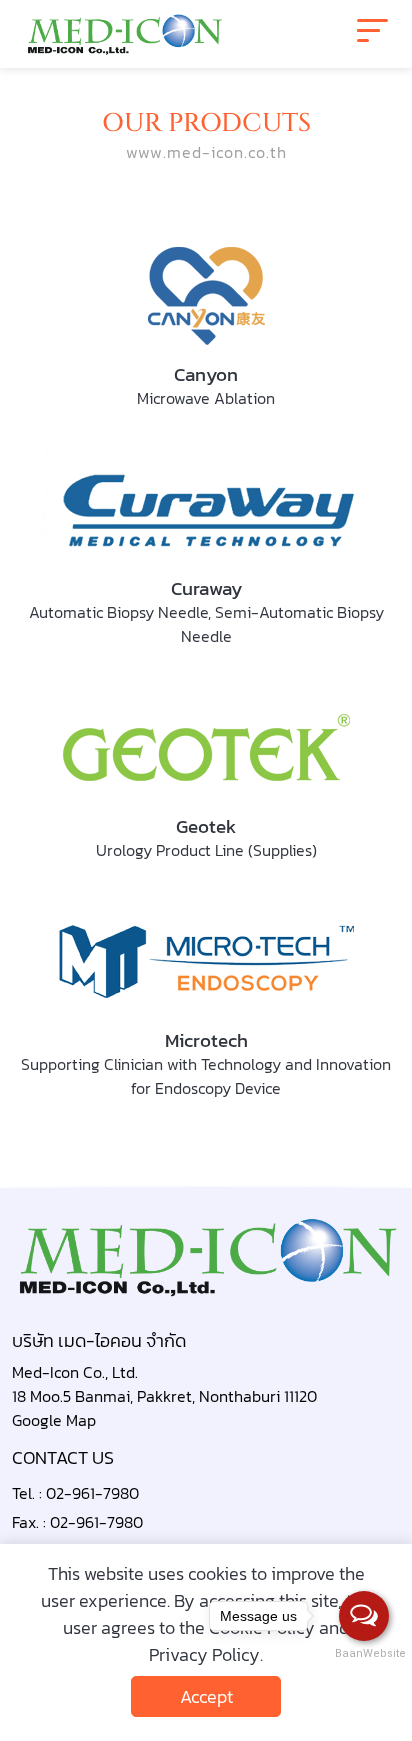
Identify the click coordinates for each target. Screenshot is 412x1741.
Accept (206, 1696)
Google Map (54, 1420)
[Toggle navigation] (372, 34)
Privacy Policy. (206, 1654)
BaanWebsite (365, 1653)
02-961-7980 (92, 1493)
